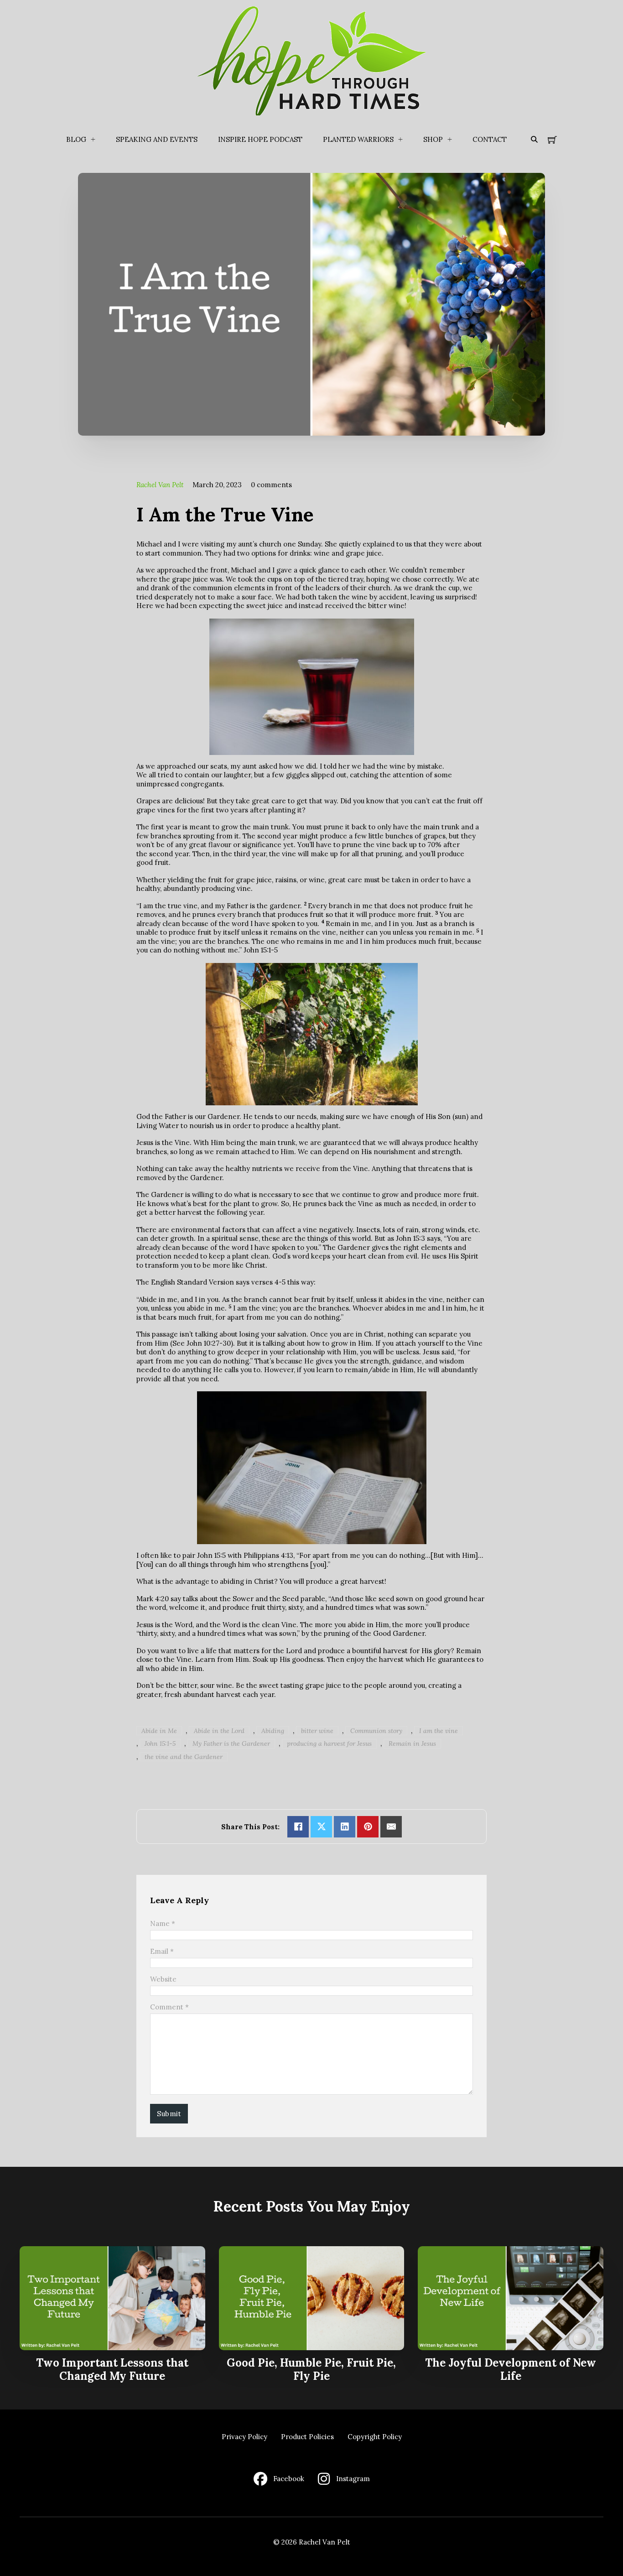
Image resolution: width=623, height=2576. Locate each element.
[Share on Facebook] (298, 1827)
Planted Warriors (358, 139)
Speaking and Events (157, 139)
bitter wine (317, 1731)
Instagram (353, 2479)
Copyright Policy (375, 2437)
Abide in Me (159, 1731)
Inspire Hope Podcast (260, 139)
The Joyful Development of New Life (511, 2369)
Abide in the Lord (219, 1731)
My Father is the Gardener (231, 1743)
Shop (433, 139)
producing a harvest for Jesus (329, 1743)
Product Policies (307, 2437)
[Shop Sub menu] (450, 140)
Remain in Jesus (412, 1743)
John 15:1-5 (160, 1743)
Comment (169, 2007)
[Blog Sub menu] (93, 140)
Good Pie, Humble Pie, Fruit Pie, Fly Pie (311, 2369)
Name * (163, 1923)
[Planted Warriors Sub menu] (400, 140)
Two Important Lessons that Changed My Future (112, 2369)
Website (163, 1979)
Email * (162, 1951)
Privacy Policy (244, 2437)
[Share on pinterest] (368, 1827)
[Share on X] (321, 1827)
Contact (490, 139)
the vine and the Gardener (184, 1757)
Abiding (273, 1731)
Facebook (289, 2479)
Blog (76, 139)
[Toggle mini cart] (552, 140)
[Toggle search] (534, 140)
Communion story (376, 1731)
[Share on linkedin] (345, 1827)
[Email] (391, 1827)
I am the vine (439, 1731)
